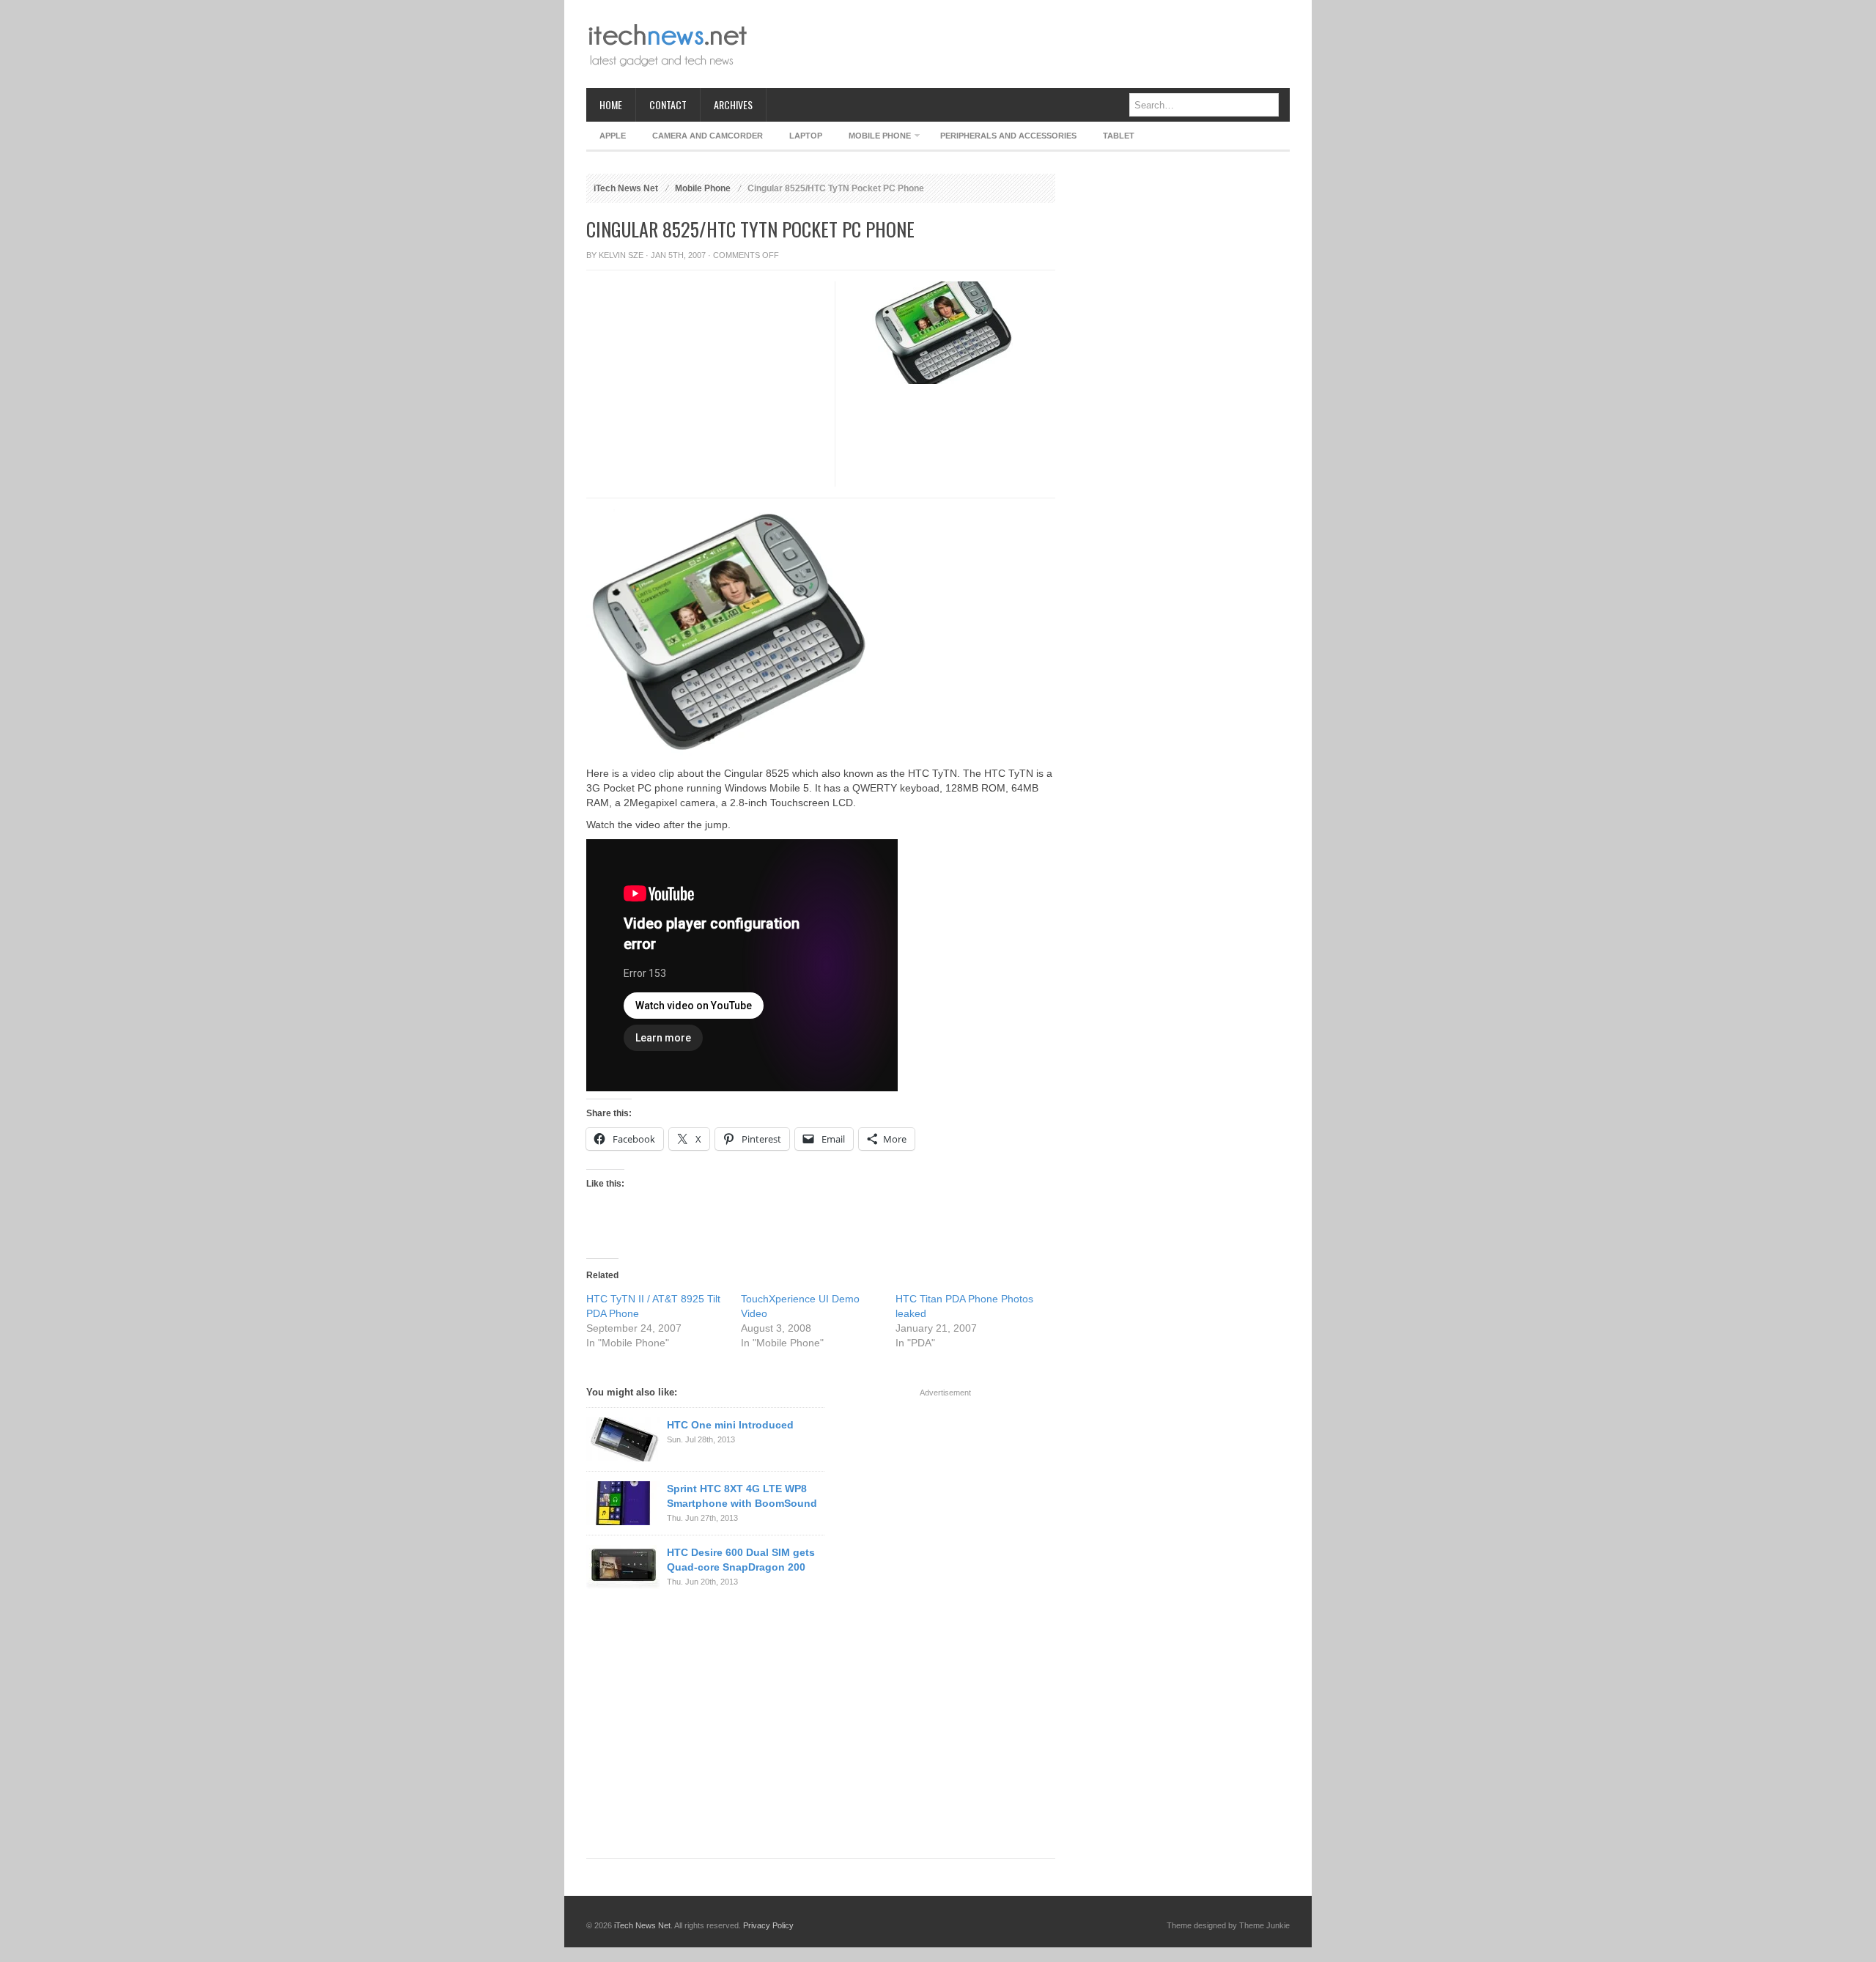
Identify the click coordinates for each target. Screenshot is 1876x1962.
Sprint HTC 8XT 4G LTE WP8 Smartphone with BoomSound (742, 1496)
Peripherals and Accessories (1008, 136)
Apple (613, 136)
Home (611, 104)
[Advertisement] (1023, 44)
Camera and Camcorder (708, 136)
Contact (668, 104)
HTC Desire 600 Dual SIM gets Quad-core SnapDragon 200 (741, 1560)
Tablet (1119, 136)
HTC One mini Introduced (730, 1425)
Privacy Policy (768, 1925)
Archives (733, 104)
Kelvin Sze (621, 255)
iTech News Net (626, 188)
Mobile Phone (873, 138)
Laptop (806, 136)
